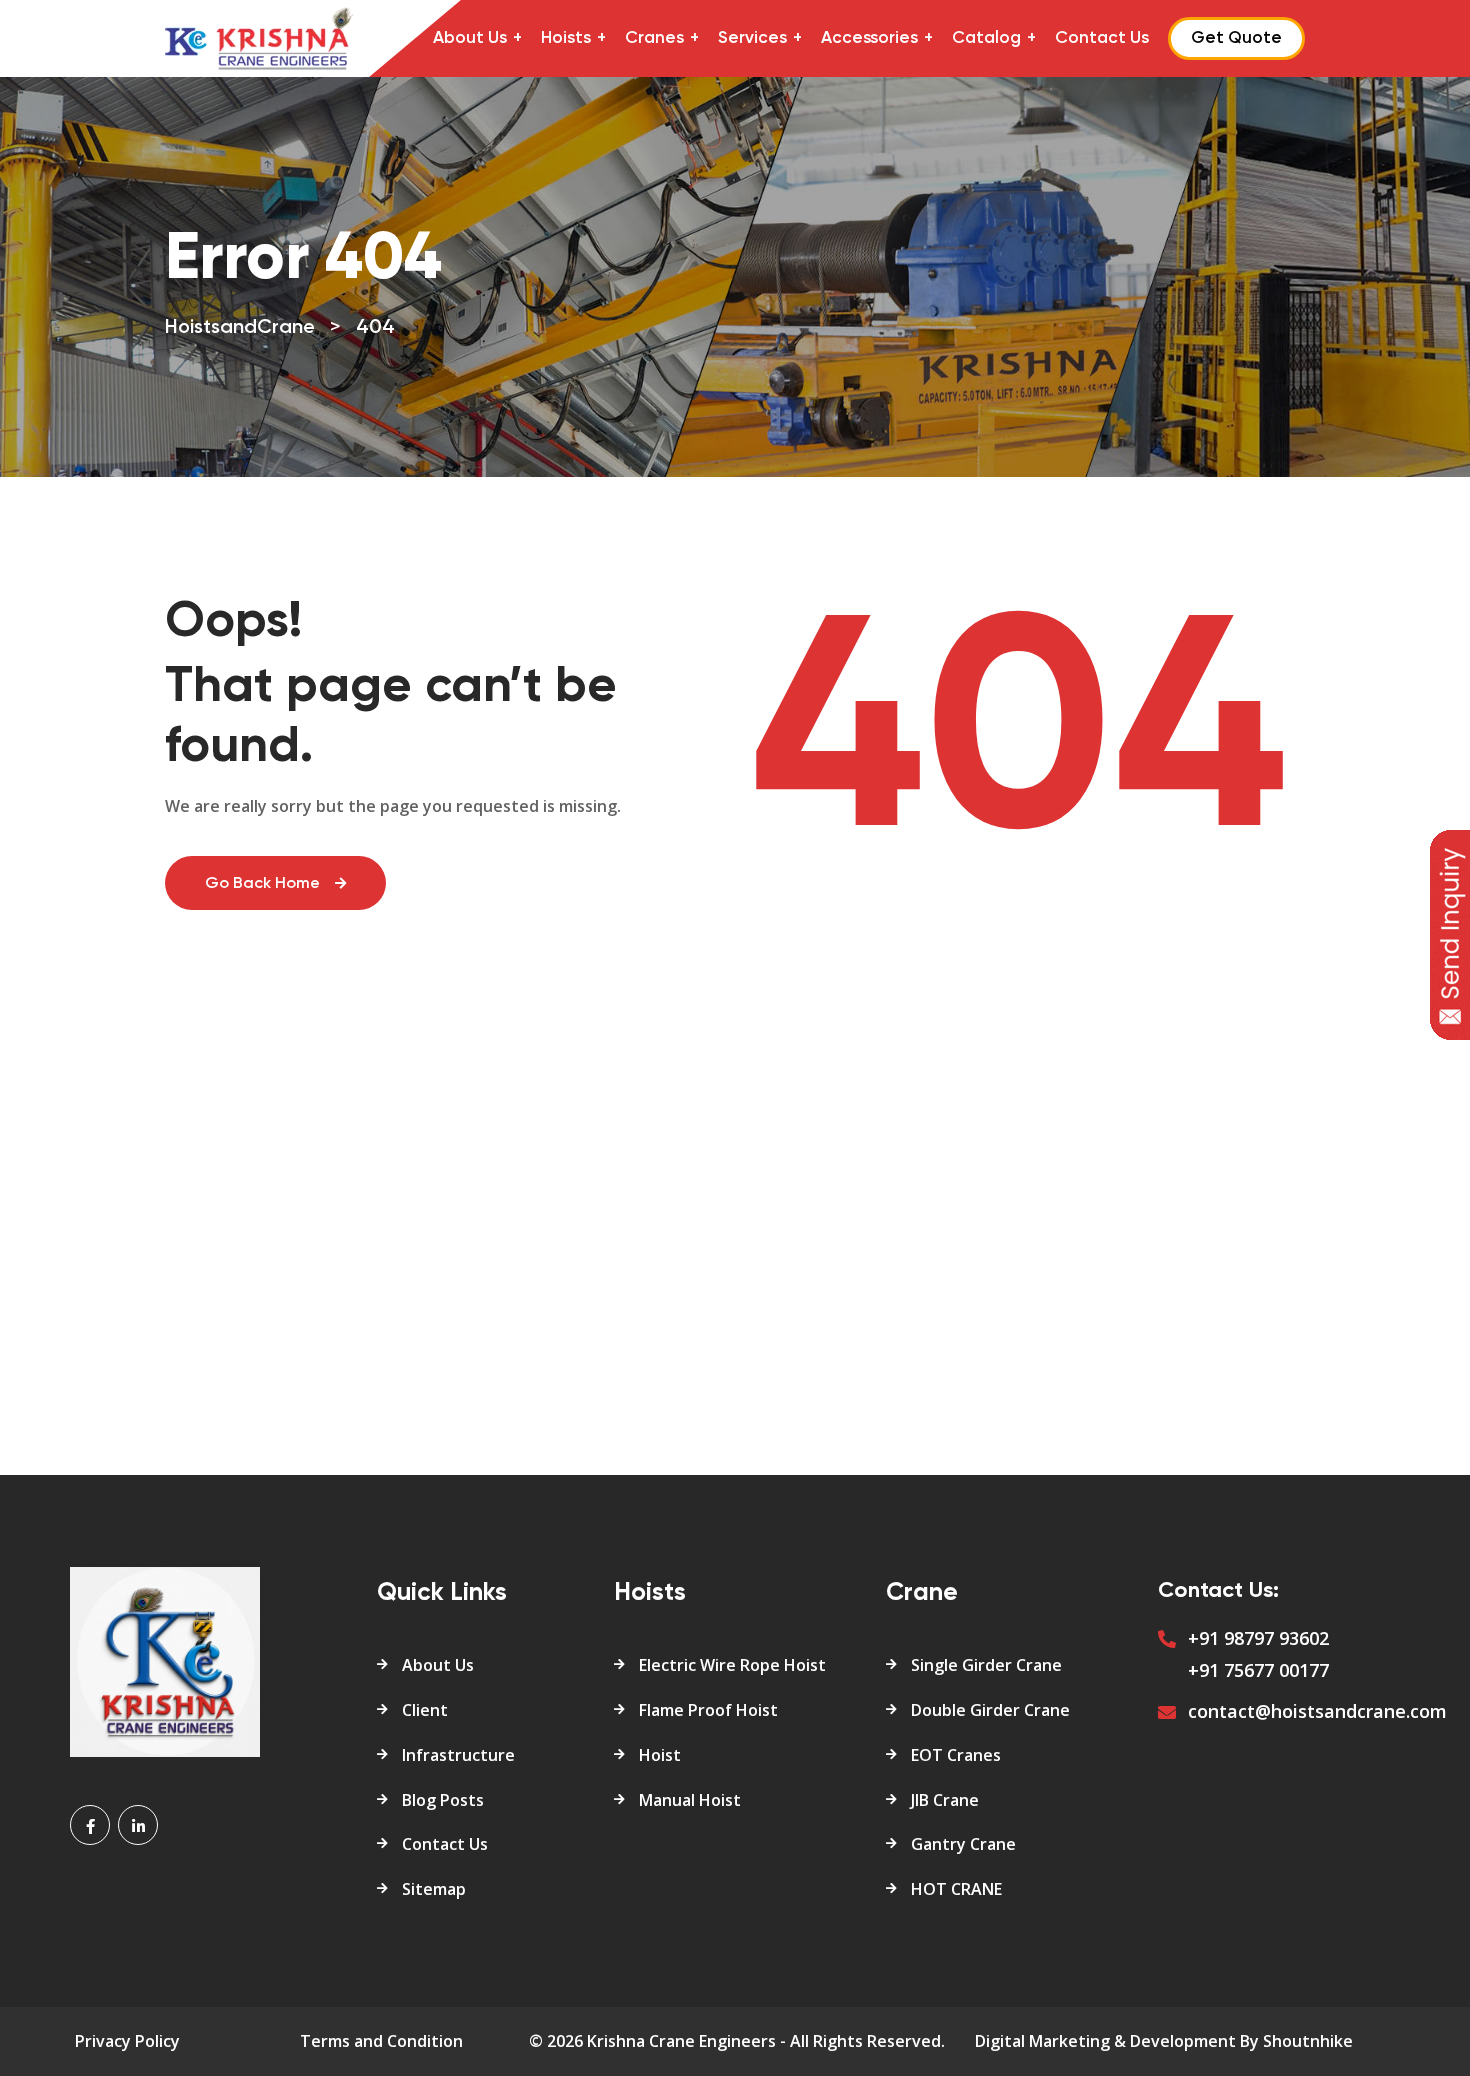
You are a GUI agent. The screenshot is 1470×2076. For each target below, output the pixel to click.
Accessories (869, 38)
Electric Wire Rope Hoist (732, 1665)
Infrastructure (458, 1755)
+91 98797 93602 (1258, 1638)
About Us (470, 38)
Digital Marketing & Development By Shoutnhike (1164, 2041)
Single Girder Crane (986, 1665)
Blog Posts (443, 1800)
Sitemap (434, 1889)
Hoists (566, 38)
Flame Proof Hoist (708, 1710)
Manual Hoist (690, 1800)
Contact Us (1102, 38)
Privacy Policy (127, 2041)
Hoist (660, 1755)
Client (425, 1710)
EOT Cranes (956, 1755)
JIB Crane (945, 1800)
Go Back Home (262, 884)
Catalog (986, 38)
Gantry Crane (963, 1844)
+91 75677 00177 (1258, 1670)
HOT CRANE (956, 1889)
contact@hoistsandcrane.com (1317, 1711)
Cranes (654, 38)
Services (752, 38)
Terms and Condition (381, 2041)
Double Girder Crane (990, 1710)
